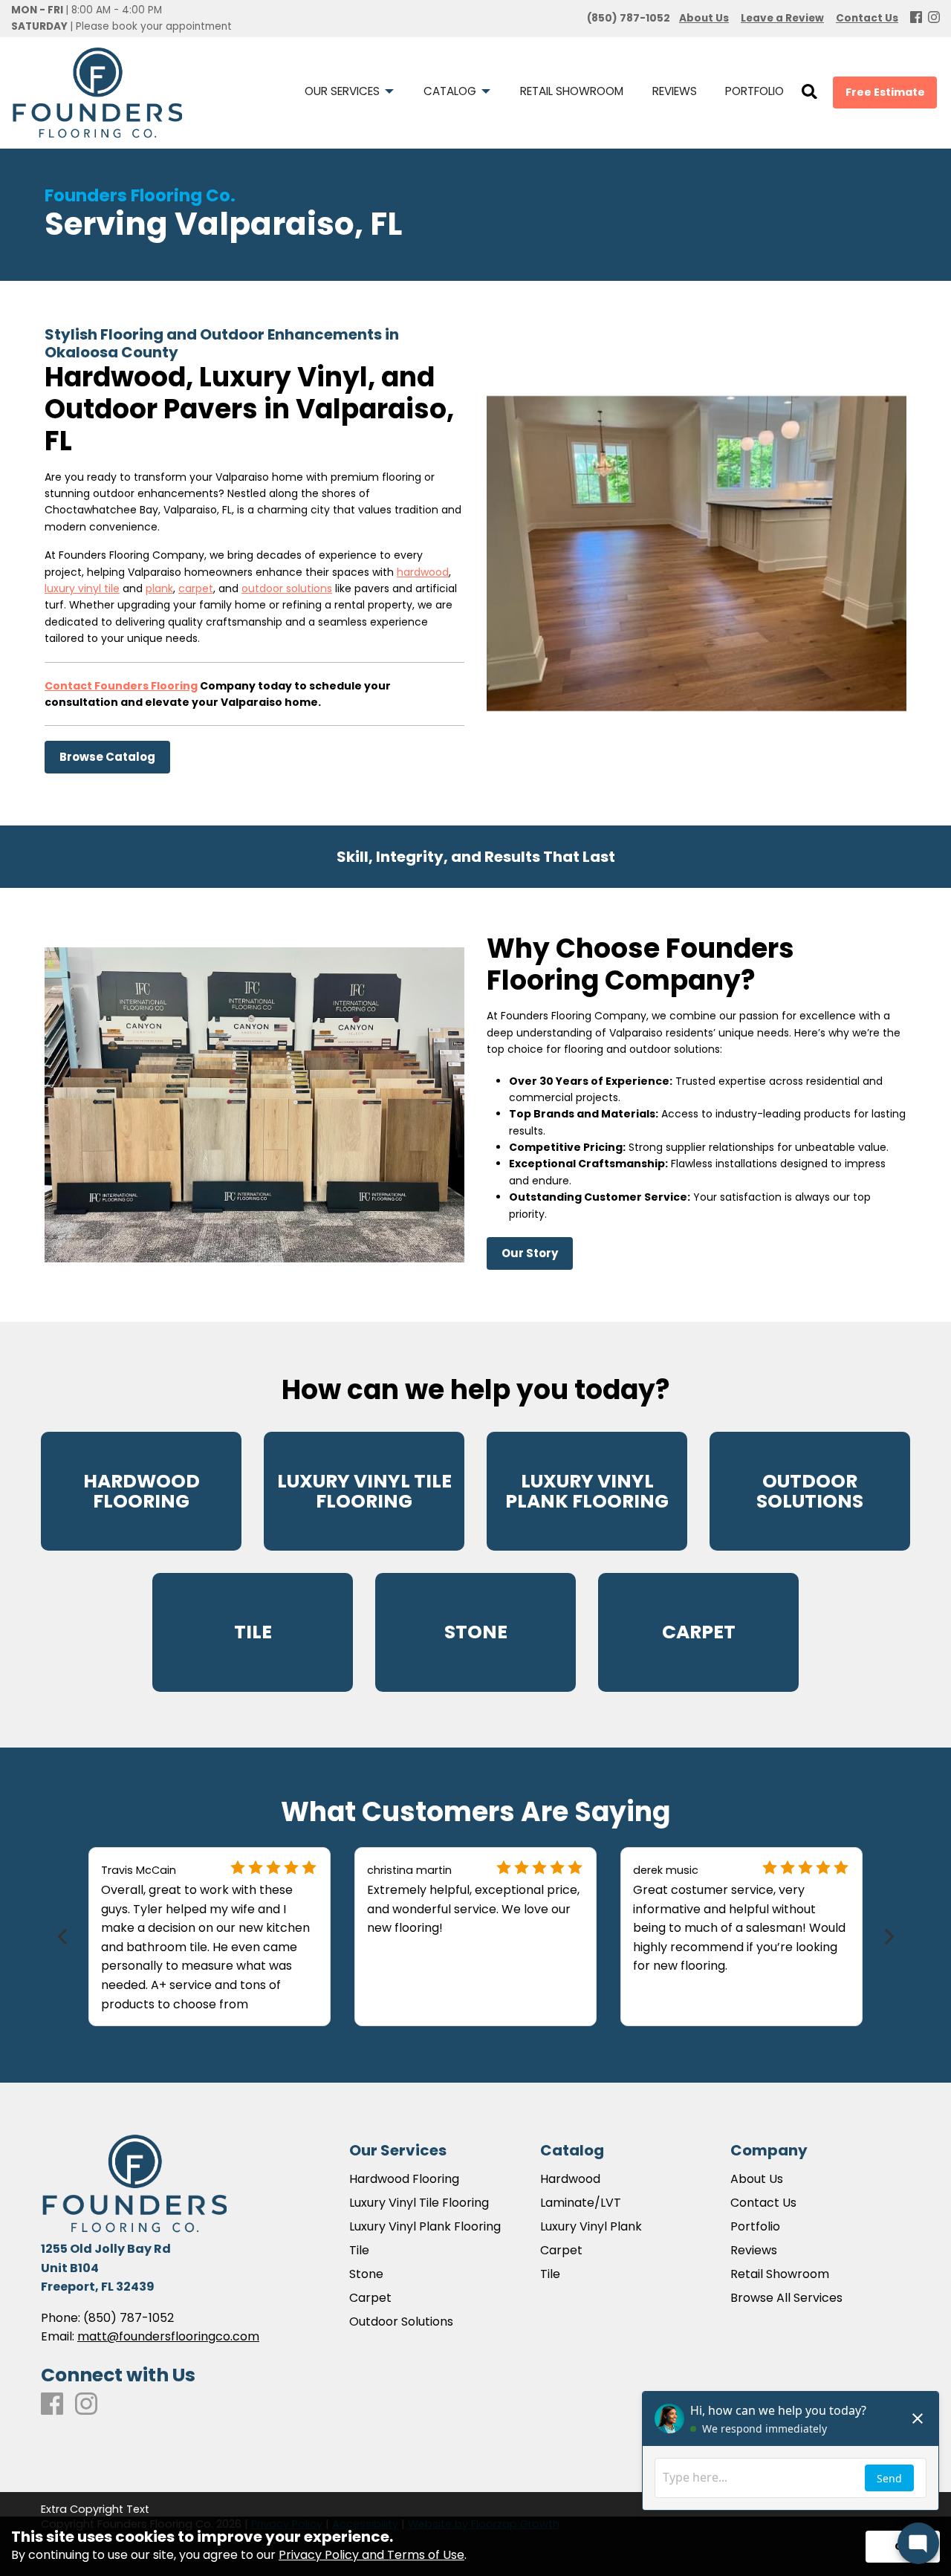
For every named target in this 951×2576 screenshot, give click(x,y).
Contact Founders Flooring (121, 685)
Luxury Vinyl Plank (591, 2227)
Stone (366, 2274)
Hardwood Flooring (404, 2179)
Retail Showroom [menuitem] (572, 91)
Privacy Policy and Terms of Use (371, 2555)
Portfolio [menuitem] (754, 91)
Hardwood (570, 2179)
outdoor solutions (287, 588)
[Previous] (64, 1937)
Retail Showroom (780, 2274)
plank (159, 588)
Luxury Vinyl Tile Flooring (419, 2203)
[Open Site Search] (809, 93)
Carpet (370, 2298)
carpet (196, 588)
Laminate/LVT (581, 2203)
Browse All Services (786, 2298)
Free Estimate (885, 92)
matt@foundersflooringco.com (168, 2336)
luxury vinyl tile (82, 588)
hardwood (423, 571)
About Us (757, 2179)
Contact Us (763, 2203)
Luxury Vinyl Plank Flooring (425, 2227)
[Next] (887, 1937)
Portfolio (755, 2227)
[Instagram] (934, 18)
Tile (359, 2251)
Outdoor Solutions (401, 2322)
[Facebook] (916, 18)
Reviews (754, 2251)
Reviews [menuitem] (675, 91)
